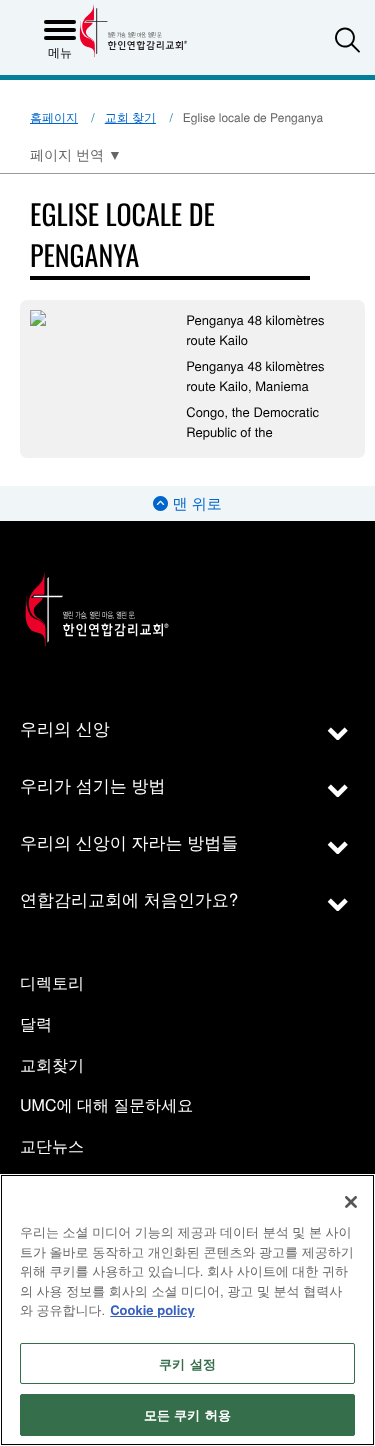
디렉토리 (52, 983)
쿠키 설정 (187, 1363)
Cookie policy (152, 1309)
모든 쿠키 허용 (187, 1414)
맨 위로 (194, 503)
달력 (36, 1024)
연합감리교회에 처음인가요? (129, 898)
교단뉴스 (52, 1146)
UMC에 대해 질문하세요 (106, 1105)
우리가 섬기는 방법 (92, 784)
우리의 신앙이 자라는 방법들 (129, 841)
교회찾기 (52, 1065)
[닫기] (351, 1202)
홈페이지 (54, 117)
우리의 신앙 (65, 727)
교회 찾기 (130, 117)
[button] (347, 39)
